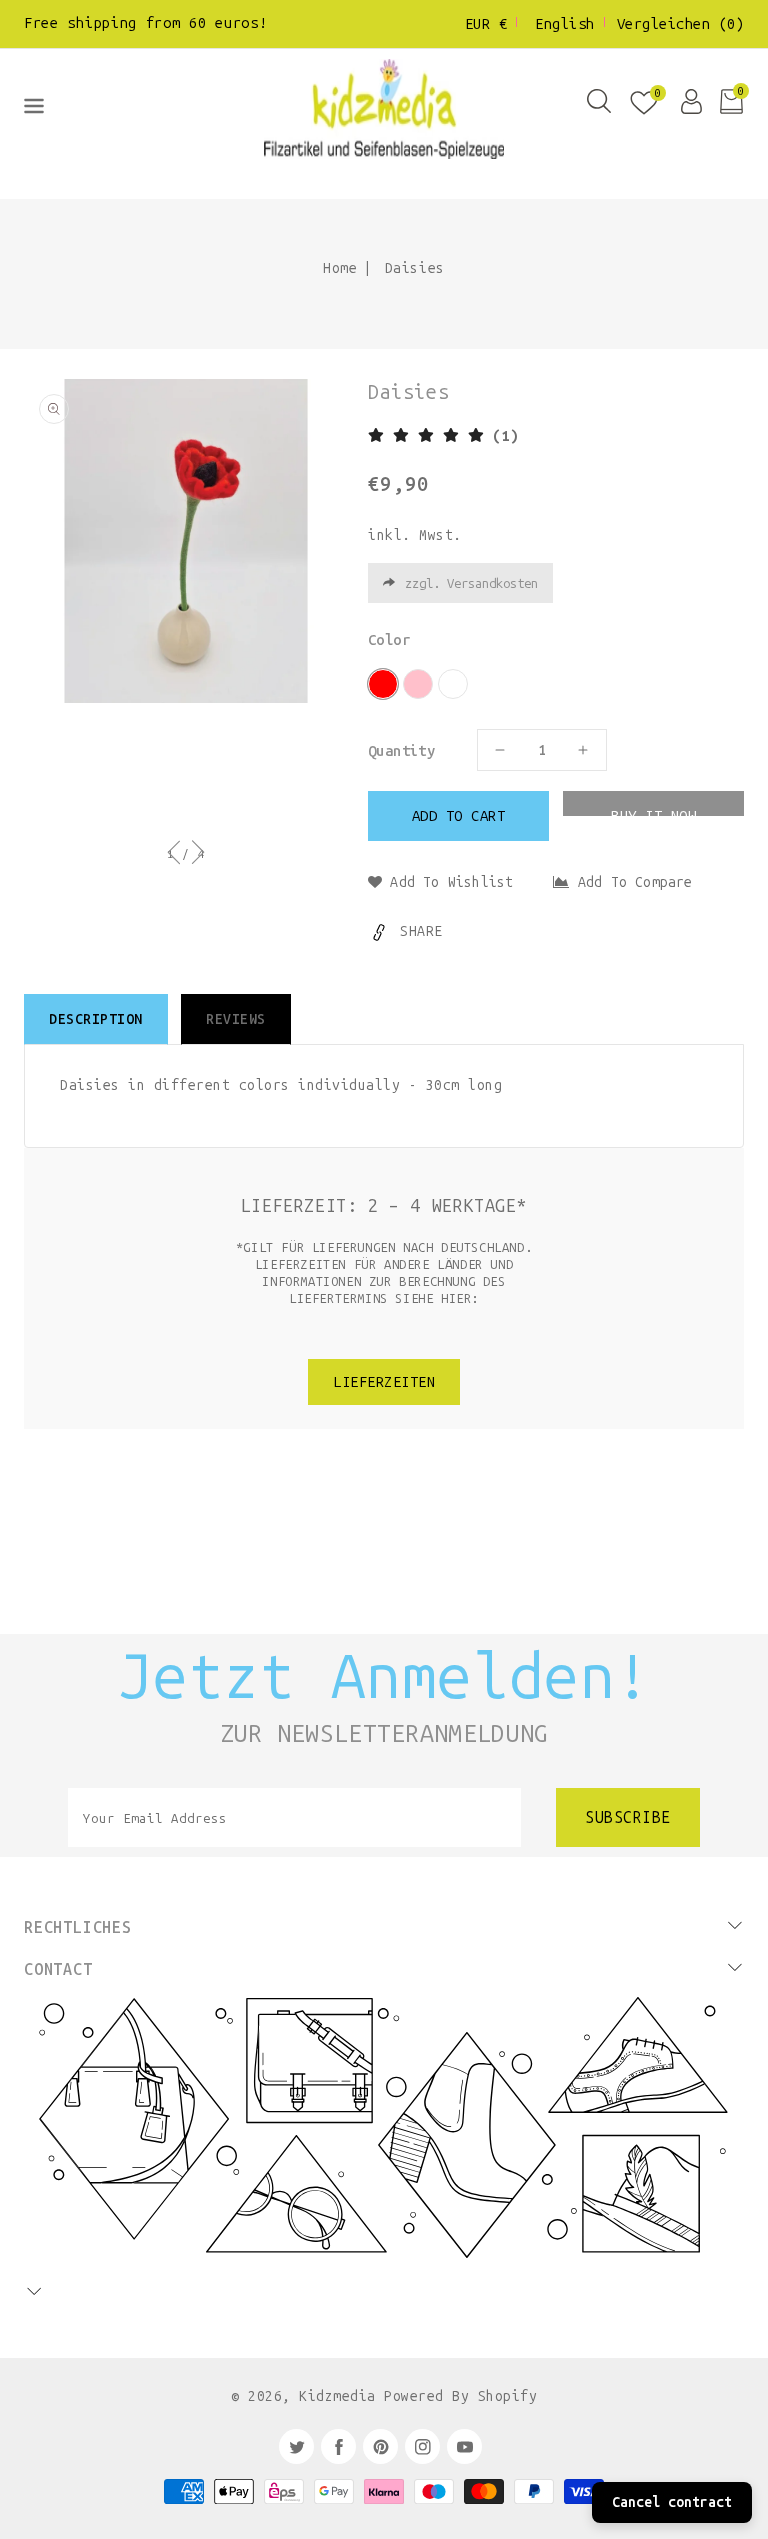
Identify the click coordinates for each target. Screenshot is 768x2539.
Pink (418, 684)
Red (383, 684)
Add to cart (459, 816)
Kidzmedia (337, 2396)
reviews (236, 1019)
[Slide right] (197, 860)
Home (340, 268)
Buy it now (653, 811)
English (565, 24)
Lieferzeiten (384, 1382)
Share (421, 931)
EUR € (486, 24)
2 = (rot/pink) (453, 684)
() (681, 24)
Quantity (401, 751)
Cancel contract (672, 2502)
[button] (34, 110)
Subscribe (628, 1817)
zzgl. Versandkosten (471, 583)
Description (96, 1019)
